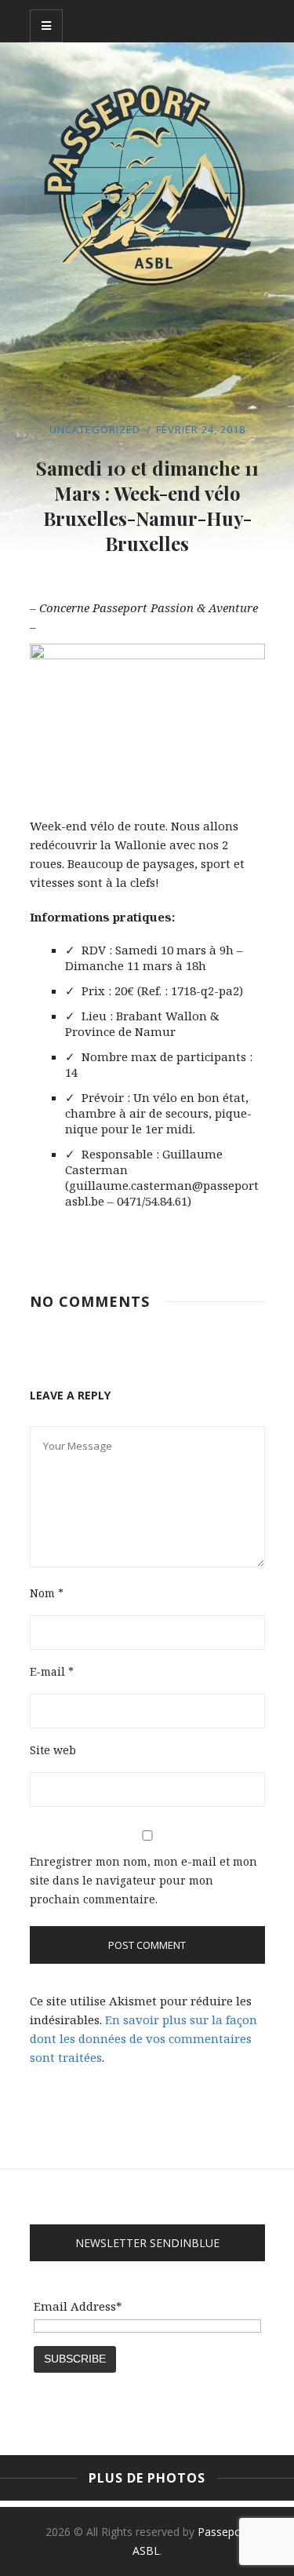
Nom (47, 1593)
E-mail (52, 1671)
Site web (53, 1750)
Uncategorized (95, 429)
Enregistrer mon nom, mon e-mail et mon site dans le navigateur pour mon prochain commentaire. (143, 1880)
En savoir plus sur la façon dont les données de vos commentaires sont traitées (143, 2038)
